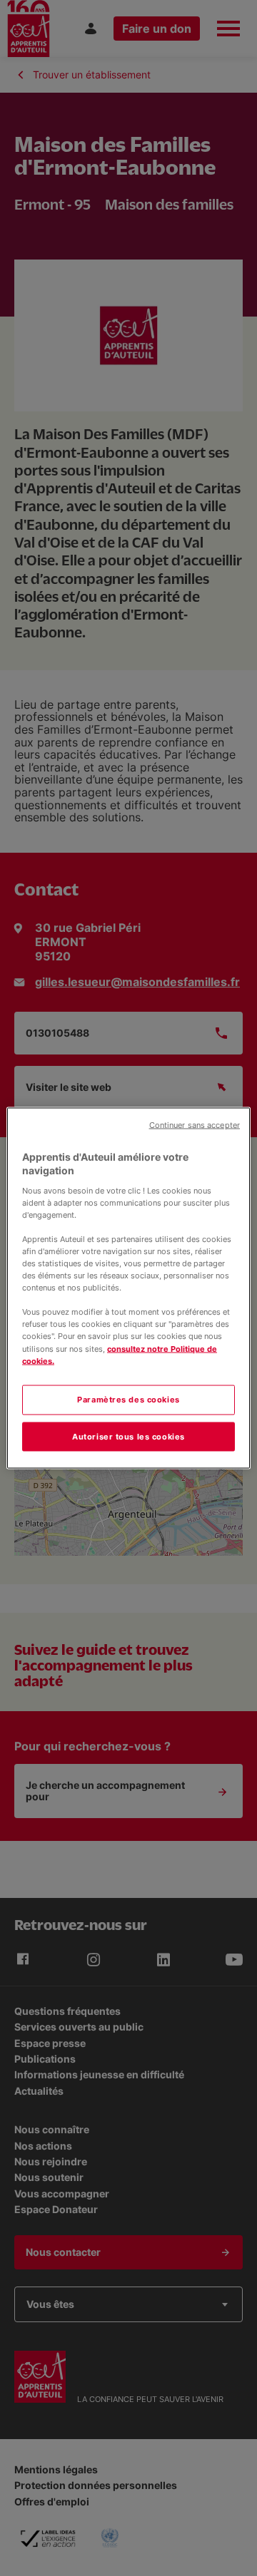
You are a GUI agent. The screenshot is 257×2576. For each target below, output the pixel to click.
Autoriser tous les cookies (128, 1436)
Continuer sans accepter (195, 1125)
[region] (128, 1288)
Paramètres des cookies (128, 1399)
